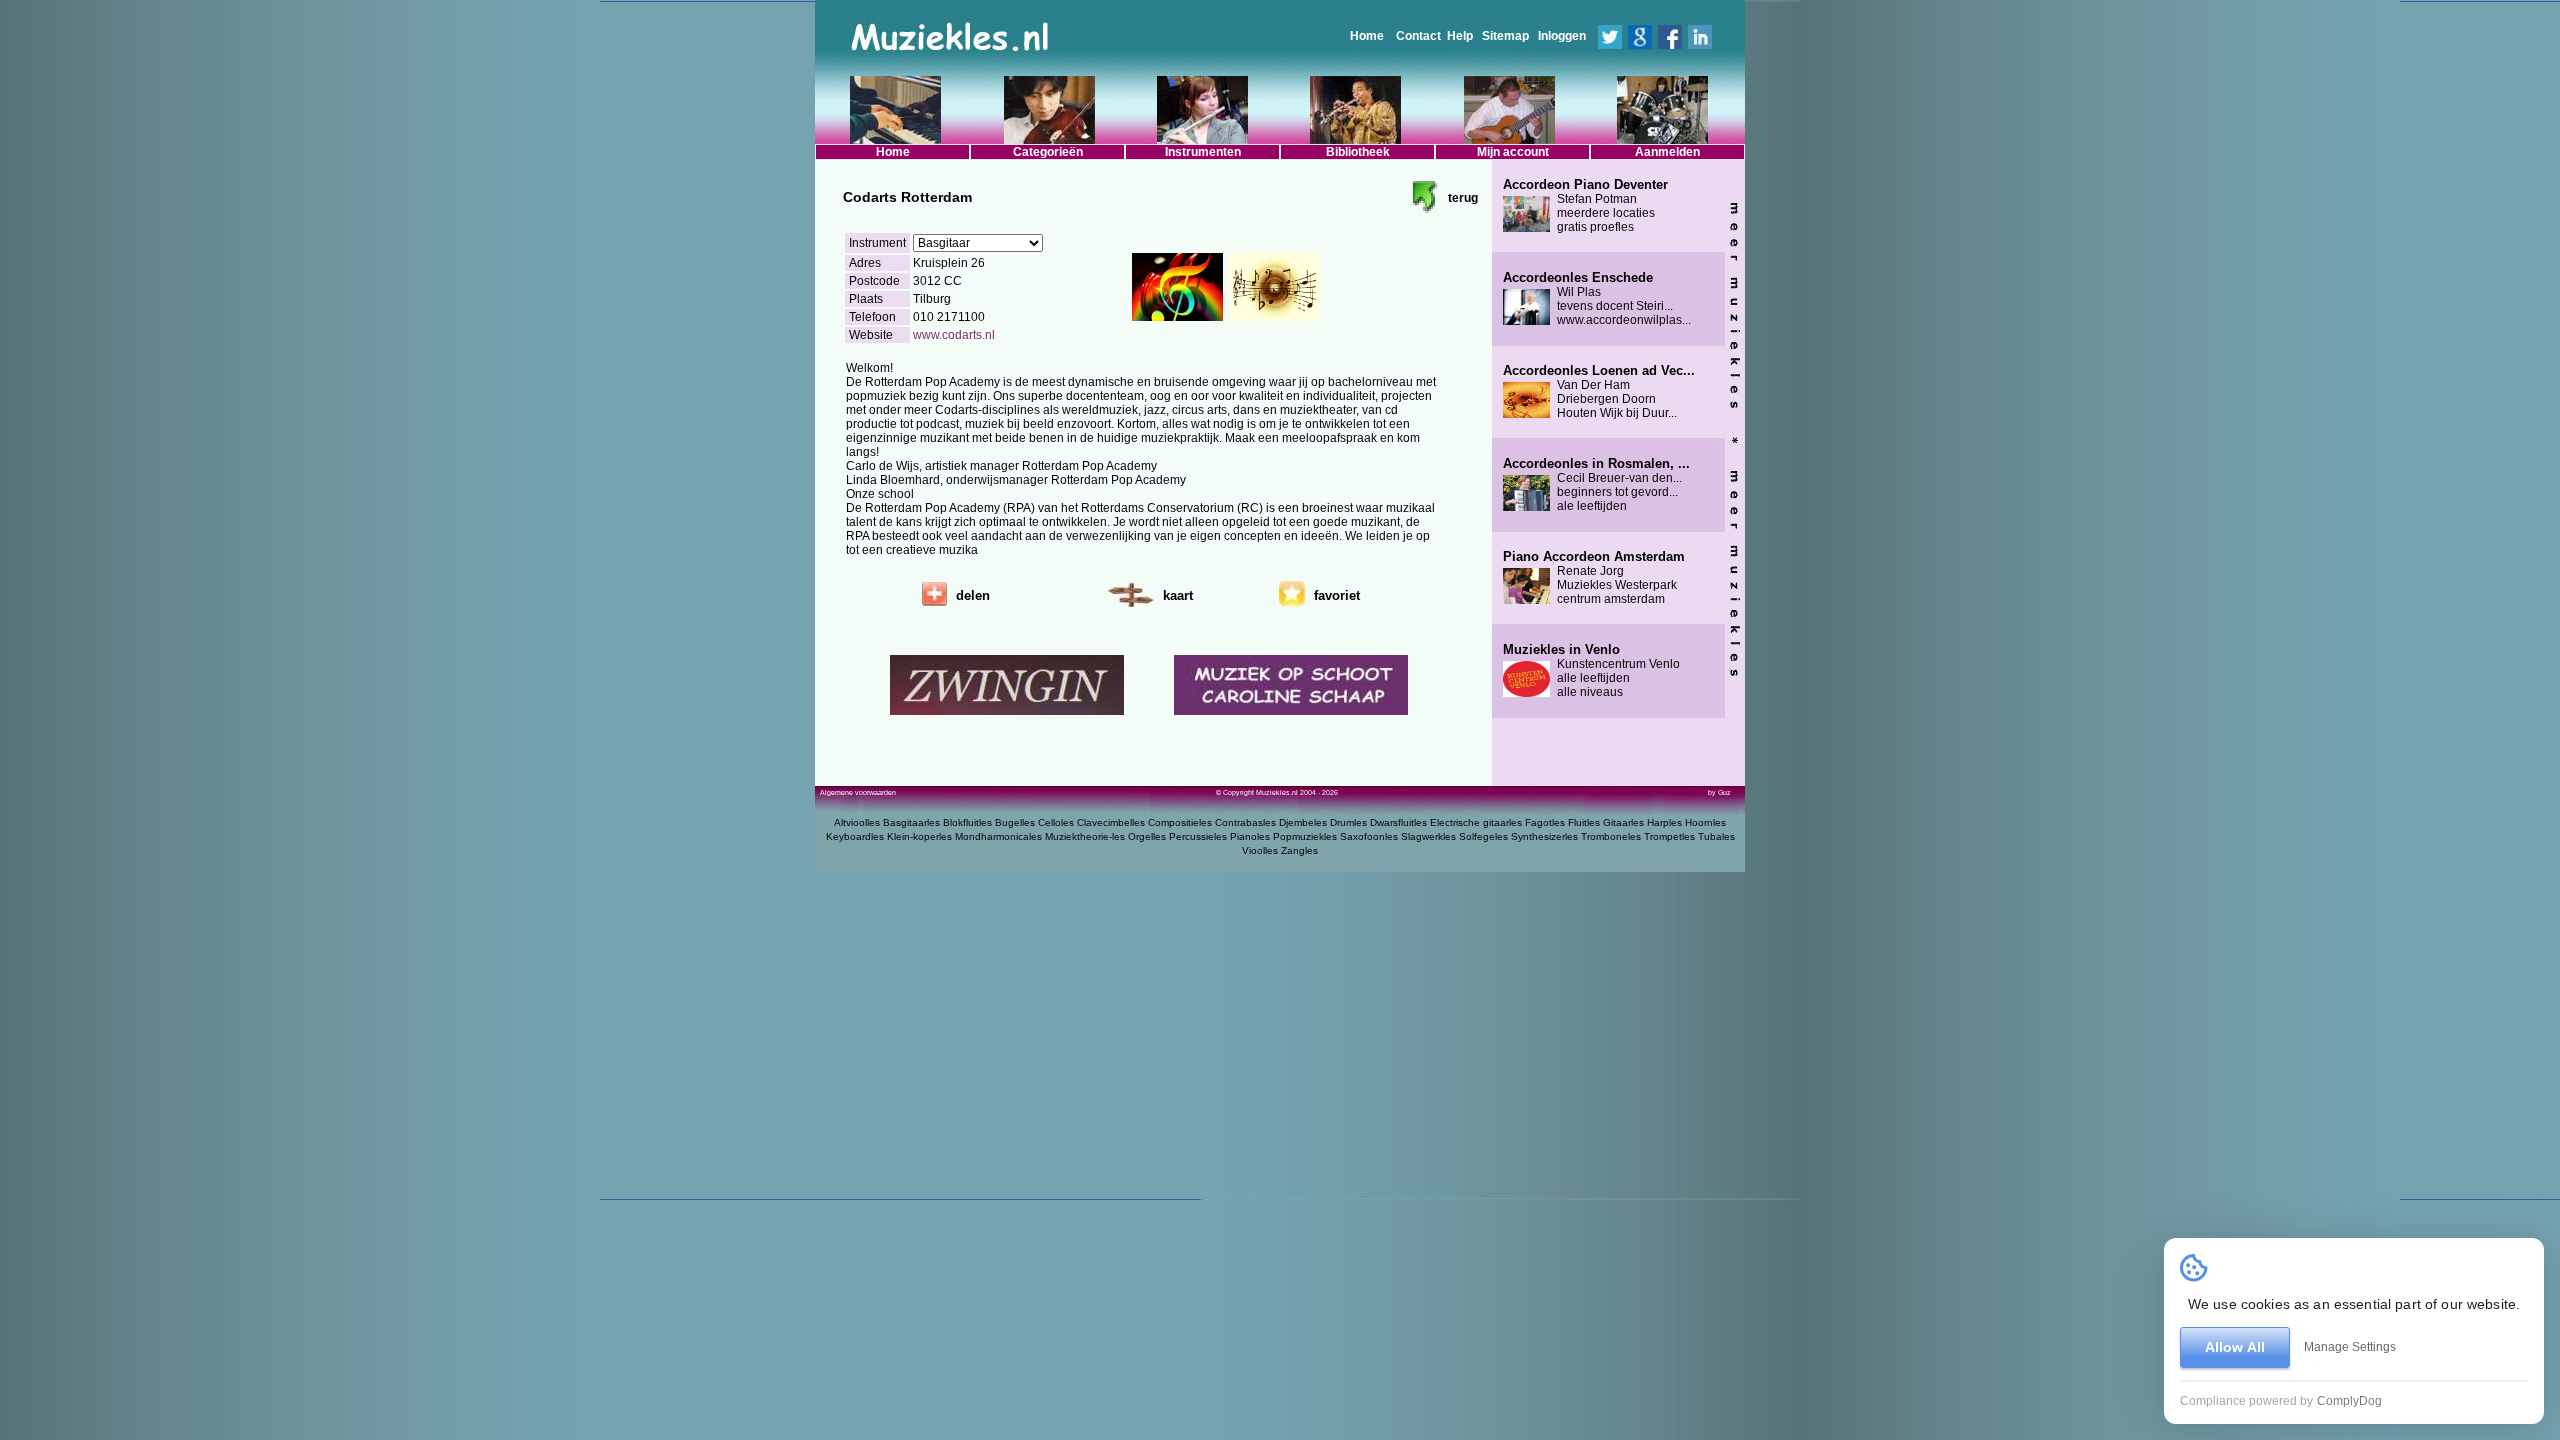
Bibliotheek (1358, 152)
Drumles (1348, 822)
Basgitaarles (911, 822)
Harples (1664, 822)
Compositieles (1180, 822)
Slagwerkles (1428, 836)
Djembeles (1303, 822)
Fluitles (1584, 822)
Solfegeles (1483, 836)
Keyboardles (855, 836)
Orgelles (1147, 836)
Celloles (1056, 822)
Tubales (1716, 836)
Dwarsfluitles (1398, 822)
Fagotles (1545, 822)
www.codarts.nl (954, 335)
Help (1460, 36)
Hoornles (1705, 822)
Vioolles (1260, 850)
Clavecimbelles (1111, 822)
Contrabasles (1245, 822)
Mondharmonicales (998, 836)
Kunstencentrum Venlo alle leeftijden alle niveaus (1591, 671)
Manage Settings (2350, 1347)
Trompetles (1669, 836)
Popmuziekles (1305, 836)
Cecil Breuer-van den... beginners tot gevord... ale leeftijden (1596, 485)
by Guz (1719, 792)
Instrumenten (1203, 152)
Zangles (1299, 850)
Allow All (2235, 1347)
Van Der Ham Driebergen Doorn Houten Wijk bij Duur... (1599, 392)
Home (1367, 36)
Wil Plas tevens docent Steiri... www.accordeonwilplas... (1597, 299)
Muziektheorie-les (1085, 836)
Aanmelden (1667, 152)
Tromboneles (1611, 836)
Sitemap (1505, 36)
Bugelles (1015, 822)
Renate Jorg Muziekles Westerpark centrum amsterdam (1594, 578)
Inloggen (1562, 36)
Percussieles (1198, 836)
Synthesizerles (1544, 836)
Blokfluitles (967, 822)
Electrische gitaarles (1476, 822)
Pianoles (1250, 836)
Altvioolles (857, 822)
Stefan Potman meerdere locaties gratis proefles (1585, 206)
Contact (1418, 36)
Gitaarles (1623, 822)
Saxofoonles (1369, 836)
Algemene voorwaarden (858, 792)
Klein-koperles (919, 836)
